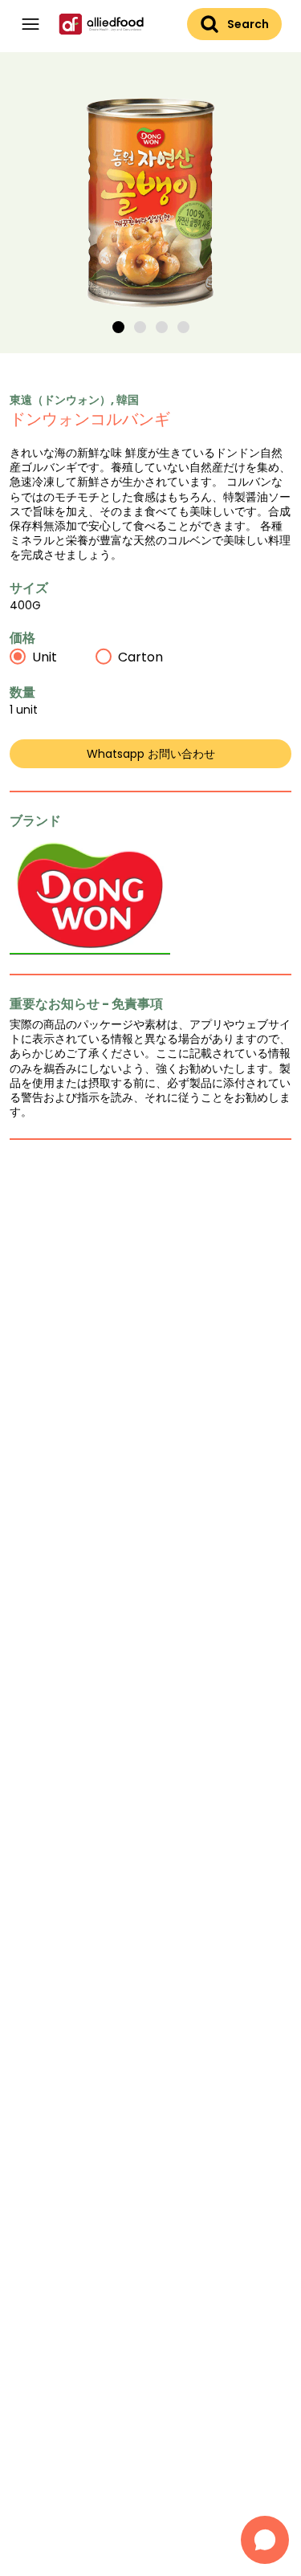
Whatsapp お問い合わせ (151, 754)
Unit (45, 657)
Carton (140, 657)
